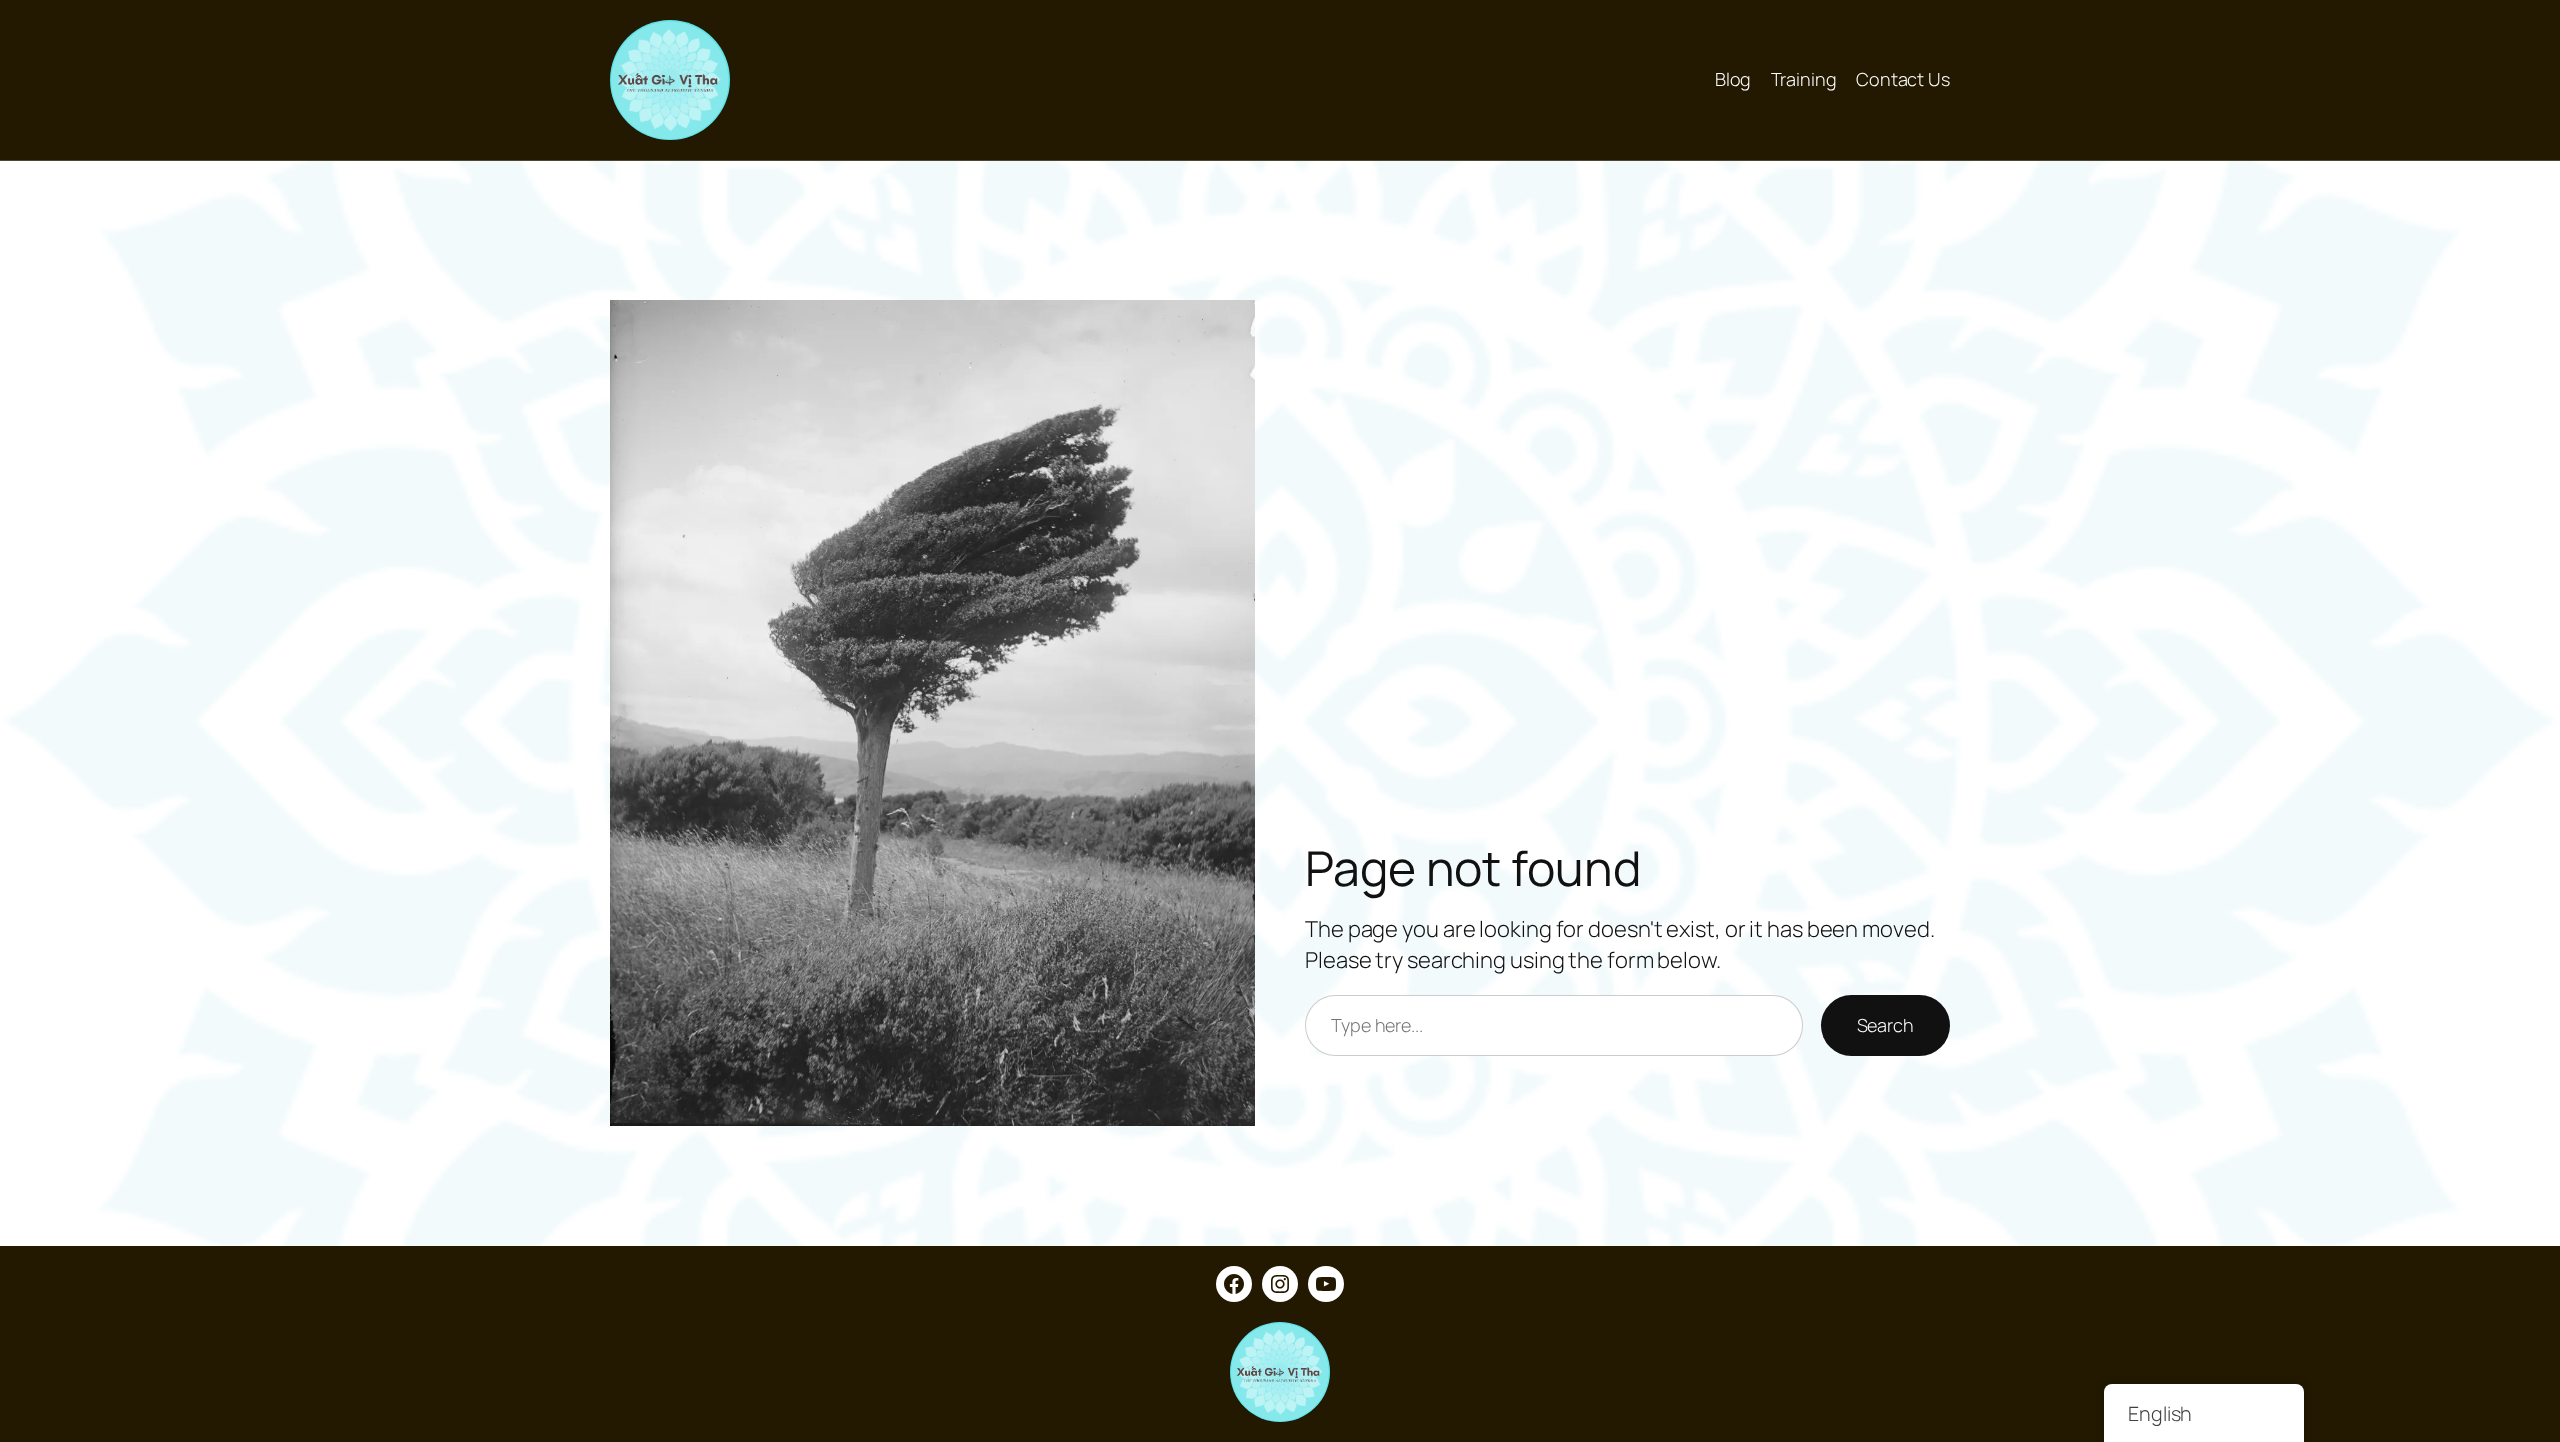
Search (1885, 1025)
